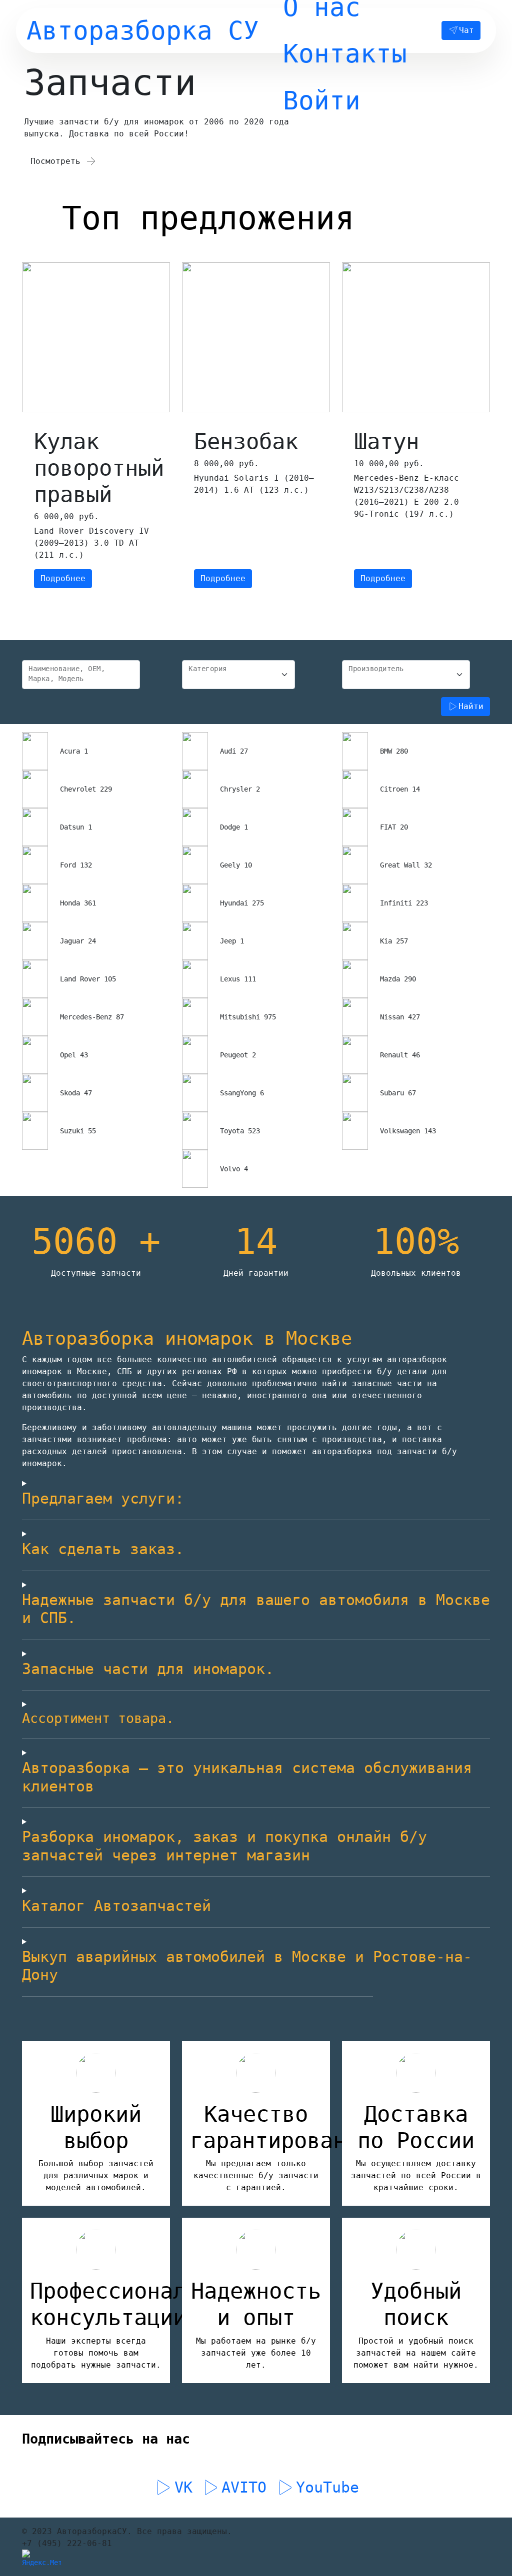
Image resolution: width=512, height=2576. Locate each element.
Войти (322, 100)
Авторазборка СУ (143, 30)
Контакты (345, 53)
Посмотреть (58, 161)
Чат (466, 30)
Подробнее (63, 578)
